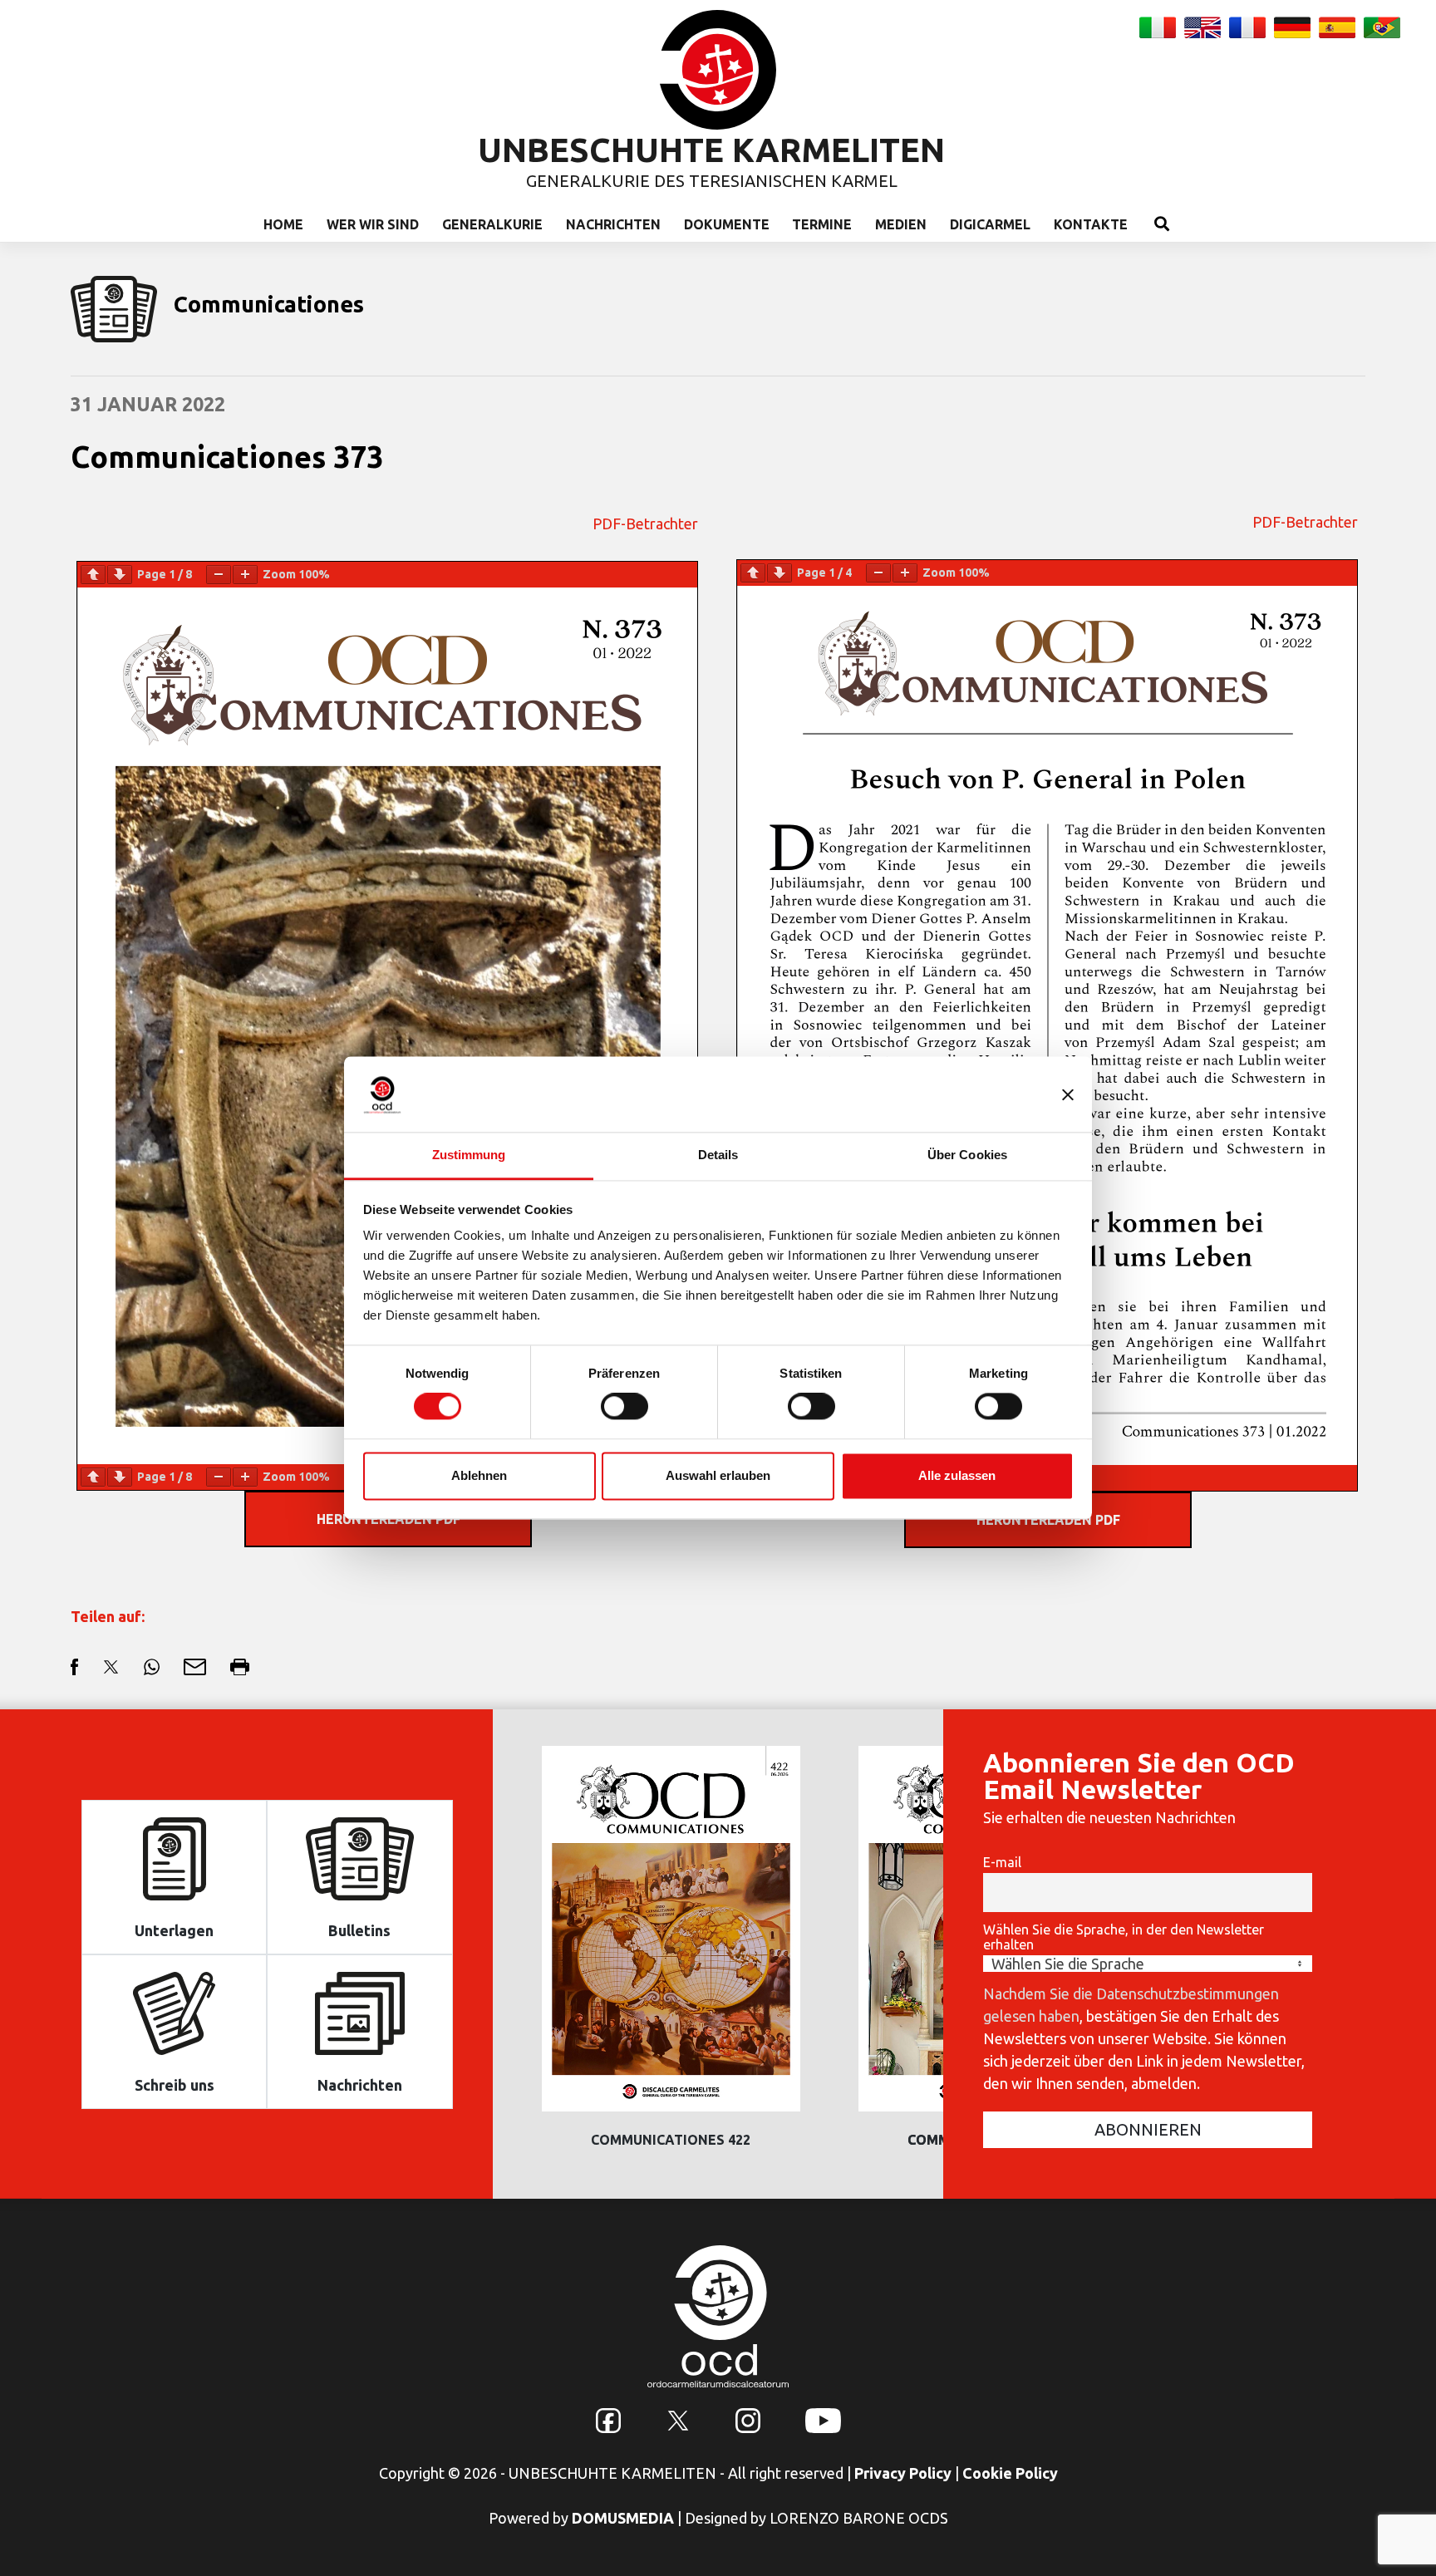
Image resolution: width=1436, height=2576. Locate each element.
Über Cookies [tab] (967, 1155)
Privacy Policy (903, 2473)
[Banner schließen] (1068, 1094)
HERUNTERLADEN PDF (1048, 1520)
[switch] (625, 1407)
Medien (901, 224)
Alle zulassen (957, 1475)
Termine (822, 224)
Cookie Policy (1010, 2473)
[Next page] (120, 575)
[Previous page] (93, 575)
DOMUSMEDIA (623, 2518)
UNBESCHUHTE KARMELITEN (711, 150)
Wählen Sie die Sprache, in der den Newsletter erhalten (1124, 1937)
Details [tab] (718, 1155)
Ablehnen (479, 1475)
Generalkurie (492, 224)
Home (283, 224)
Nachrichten (613, 224)
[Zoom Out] (219, 575)
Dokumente (727, 224)
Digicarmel (990, 224)
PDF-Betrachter (645, 524)
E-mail (1002, 1862)
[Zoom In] (245, 575)
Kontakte (1091, 224)
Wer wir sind (373, 224)
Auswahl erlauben (718, 1475)
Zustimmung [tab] (469, 1155)
